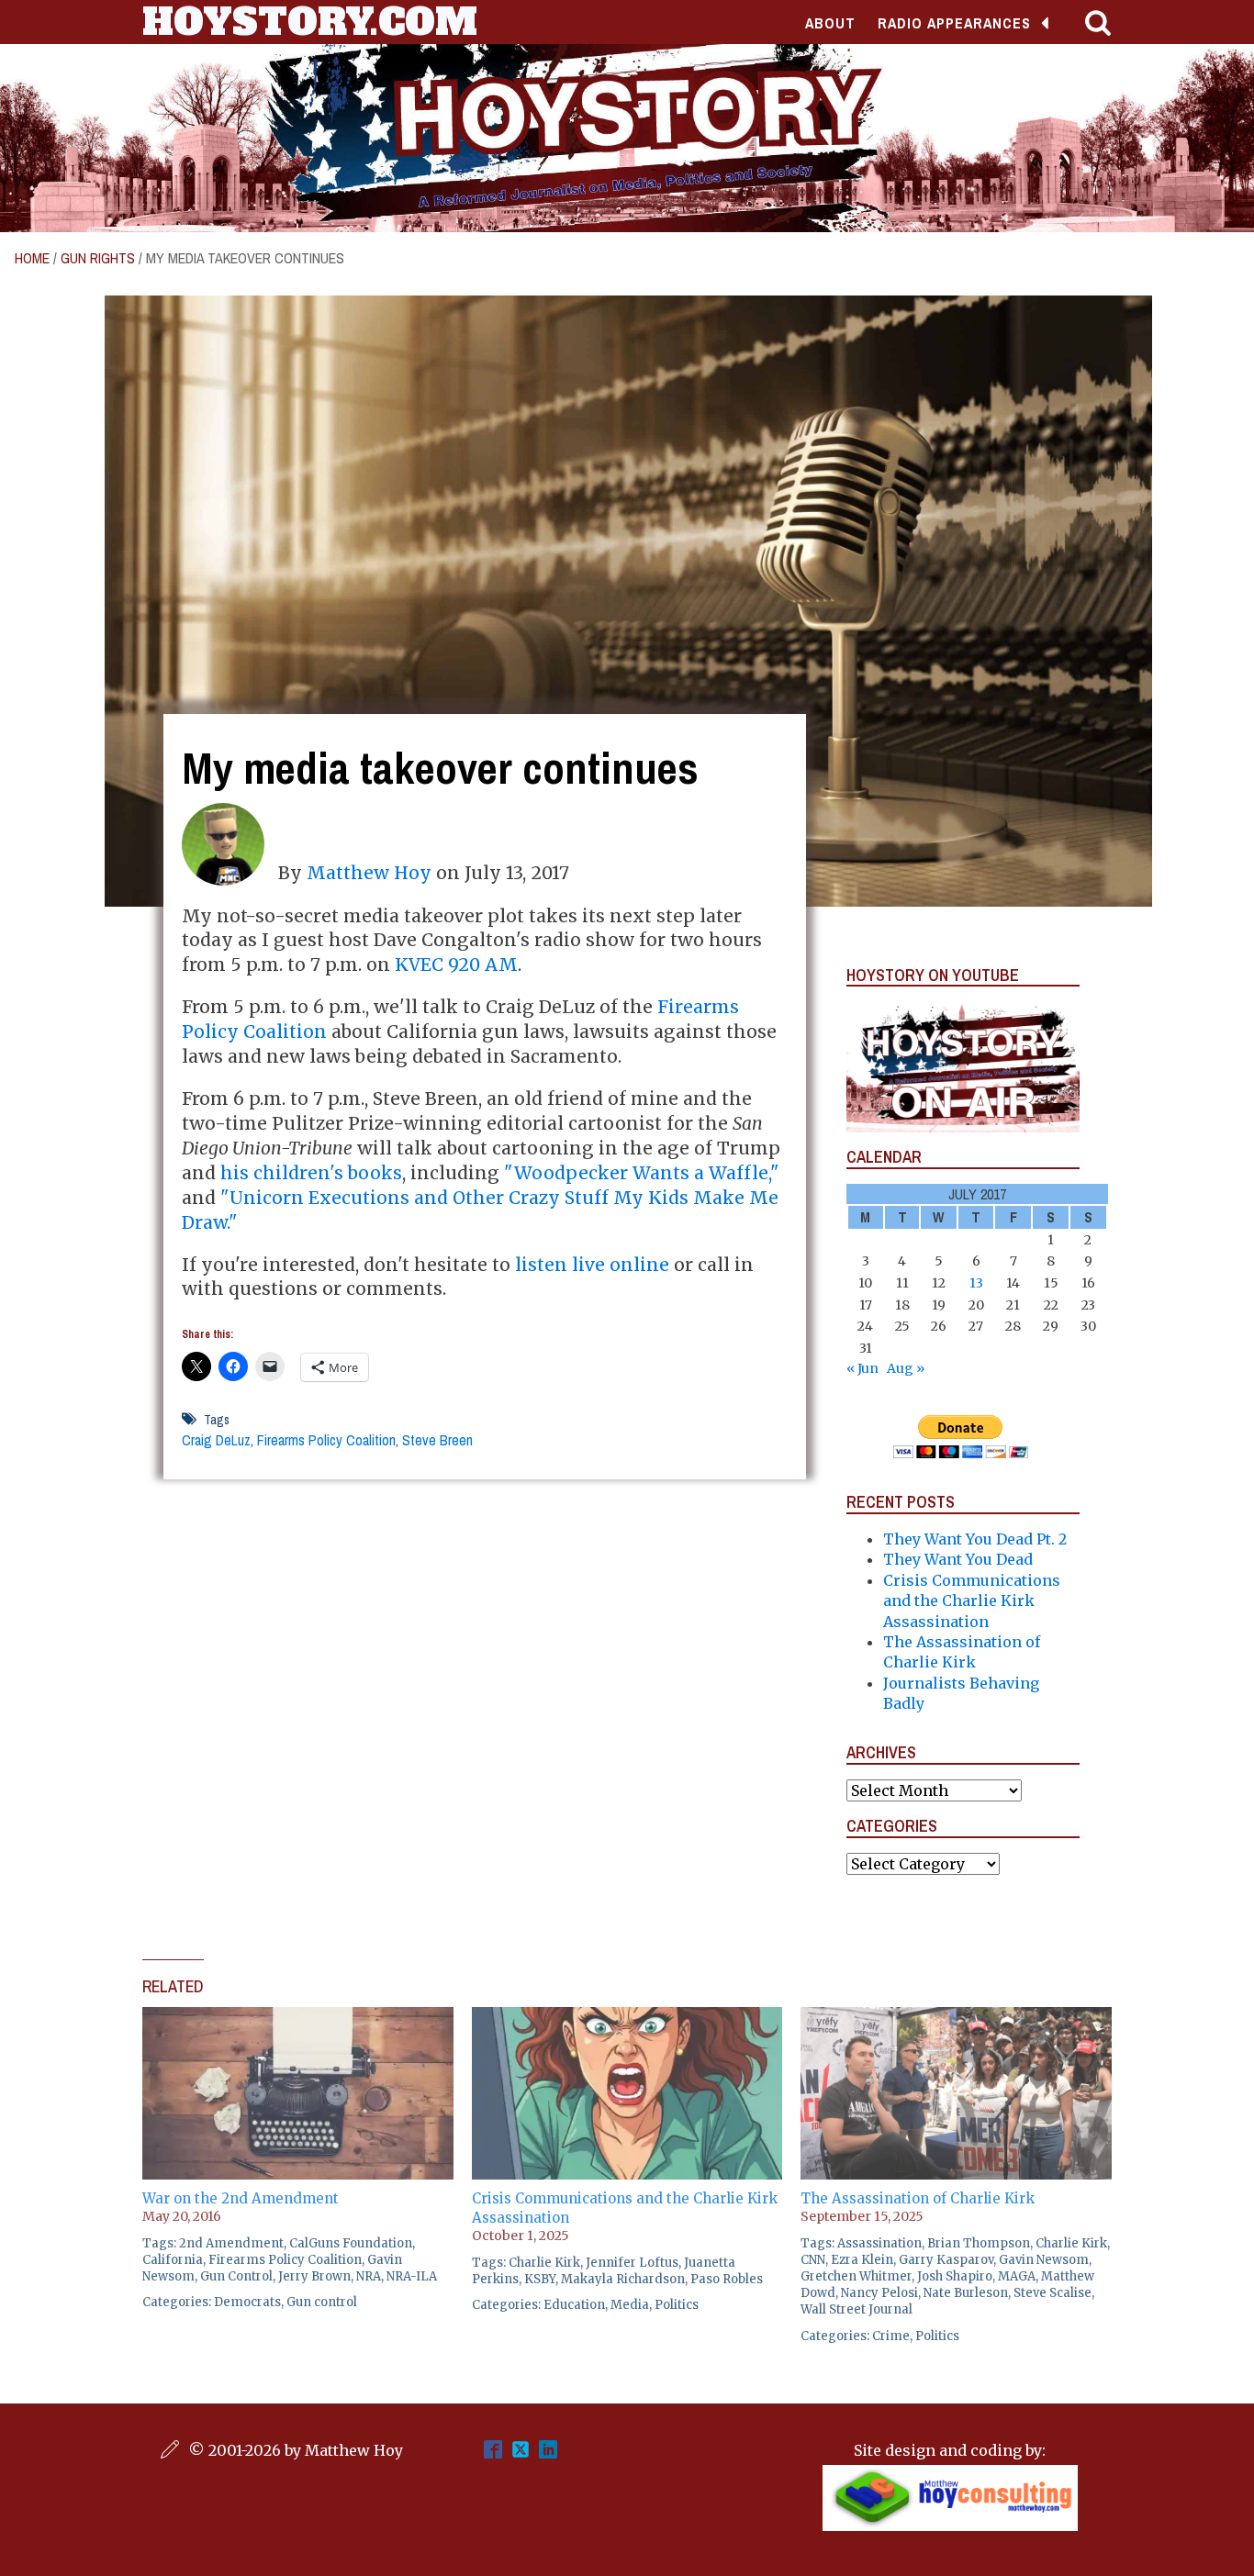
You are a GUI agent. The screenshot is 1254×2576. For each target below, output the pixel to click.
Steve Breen (437, 1440)
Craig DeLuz (216, 1440)
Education (574, 2305)
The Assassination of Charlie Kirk (918, 2198)
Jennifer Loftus (632, 2263)
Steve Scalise (1052, 2293)
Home (32, 258)
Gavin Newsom (1044, 2260)
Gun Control (236, 2276)
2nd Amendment (231, 2243)
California (173, 2260)
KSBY (540, 2279)
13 (976, 1283)
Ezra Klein (862, 2260)
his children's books (311, 1173)
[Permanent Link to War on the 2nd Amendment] (298, 2017)
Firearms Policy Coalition (326, 1440)
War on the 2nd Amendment (241, 2198)
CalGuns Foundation (351, 2243)
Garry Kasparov (946, 2260)
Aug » (906, 1368)
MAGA (1017, 2276)
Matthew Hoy (369, 873)
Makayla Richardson (623, 2279)
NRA (369, 2276)
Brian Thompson (979, 2243)
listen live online (592, 1265)
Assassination (879, 2243)
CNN (813, 2260)
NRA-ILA (412, 2276)
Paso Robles (727, 2279)
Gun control (322, 2302)
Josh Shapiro (955, 2276)
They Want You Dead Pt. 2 (975, 1539)
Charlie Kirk (544, 2263)
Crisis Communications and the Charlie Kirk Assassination (972, 1601)
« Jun (862, 1368)
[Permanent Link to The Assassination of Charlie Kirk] (956, 2017)
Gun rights (98, 258)
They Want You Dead (958, 1559)
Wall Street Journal (857, 2309)
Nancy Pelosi (879, 2293)
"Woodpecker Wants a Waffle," (642, 1173)
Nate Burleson (966, 2293)
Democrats (247, 2302)
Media (630, 2305)
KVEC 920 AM (456, 965)
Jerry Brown (314, 2276)
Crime (891, 2336)
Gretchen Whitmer (856, 2276)
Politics (677, 2305)
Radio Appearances (954, 23)
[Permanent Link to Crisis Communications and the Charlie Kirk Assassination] (627, 2017)
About (830, 23)
